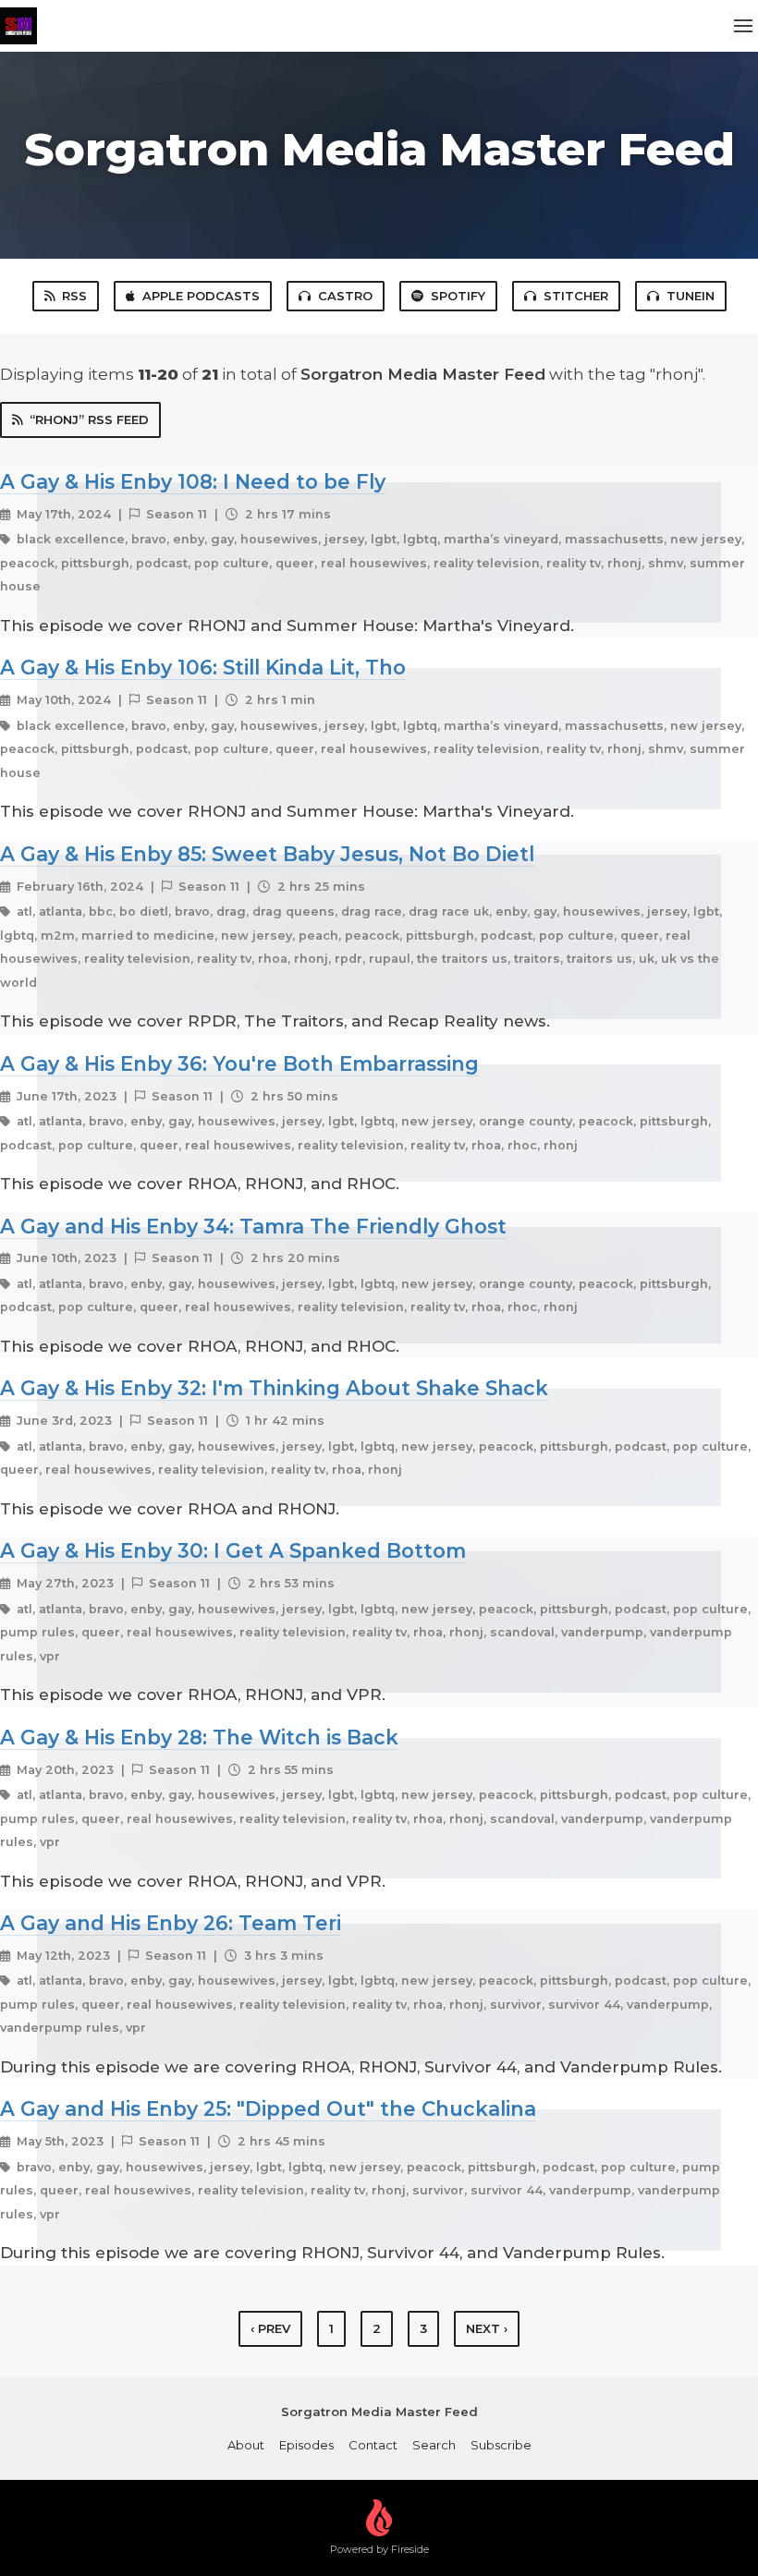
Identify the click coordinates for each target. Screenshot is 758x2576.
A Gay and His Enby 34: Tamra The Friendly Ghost (253, 1226)
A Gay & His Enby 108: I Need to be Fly (193, 481)
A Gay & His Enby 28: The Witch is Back (199, 1737)
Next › (487, 2328)
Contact (373, 2445)
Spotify (458, 296)
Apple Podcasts (201, 296)
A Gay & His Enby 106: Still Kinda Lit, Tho (203, 667)
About (246, 2445)
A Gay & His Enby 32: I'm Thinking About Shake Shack (274, 1388)
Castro (345, 296)
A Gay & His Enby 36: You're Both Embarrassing (239, 1063)
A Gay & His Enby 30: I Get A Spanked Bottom (233, 1550)
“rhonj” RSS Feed (89, 419)
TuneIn (691, 296)
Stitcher (576, 296)
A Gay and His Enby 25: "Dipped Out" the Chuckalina (268, 2108)
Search (434, 2445)
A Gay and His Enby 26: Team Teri (171, 1923)
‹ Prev (270, 2328)
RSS (74, 296)
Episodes (306, 2445)
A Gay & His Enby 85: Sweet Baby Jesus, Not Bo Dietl (267, 854)
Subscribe (501, 2445)
